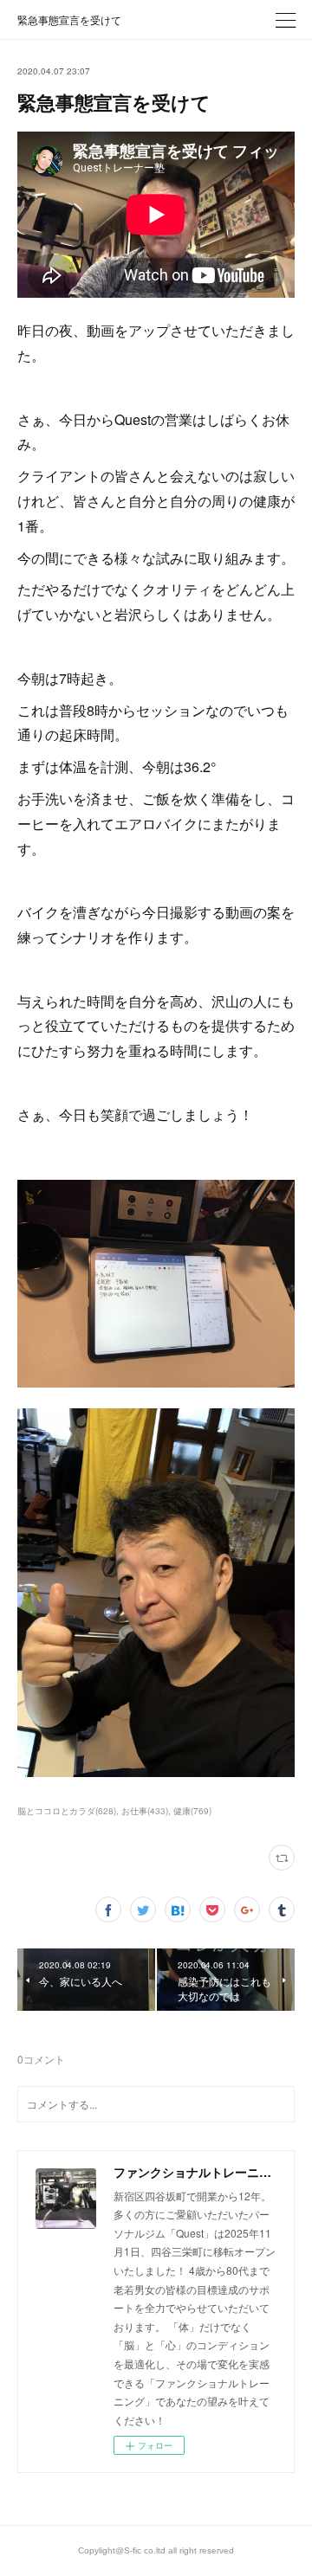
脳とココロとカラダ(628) (67, 1811)
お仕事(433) (145, 1811)
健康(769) (192, 1811)
